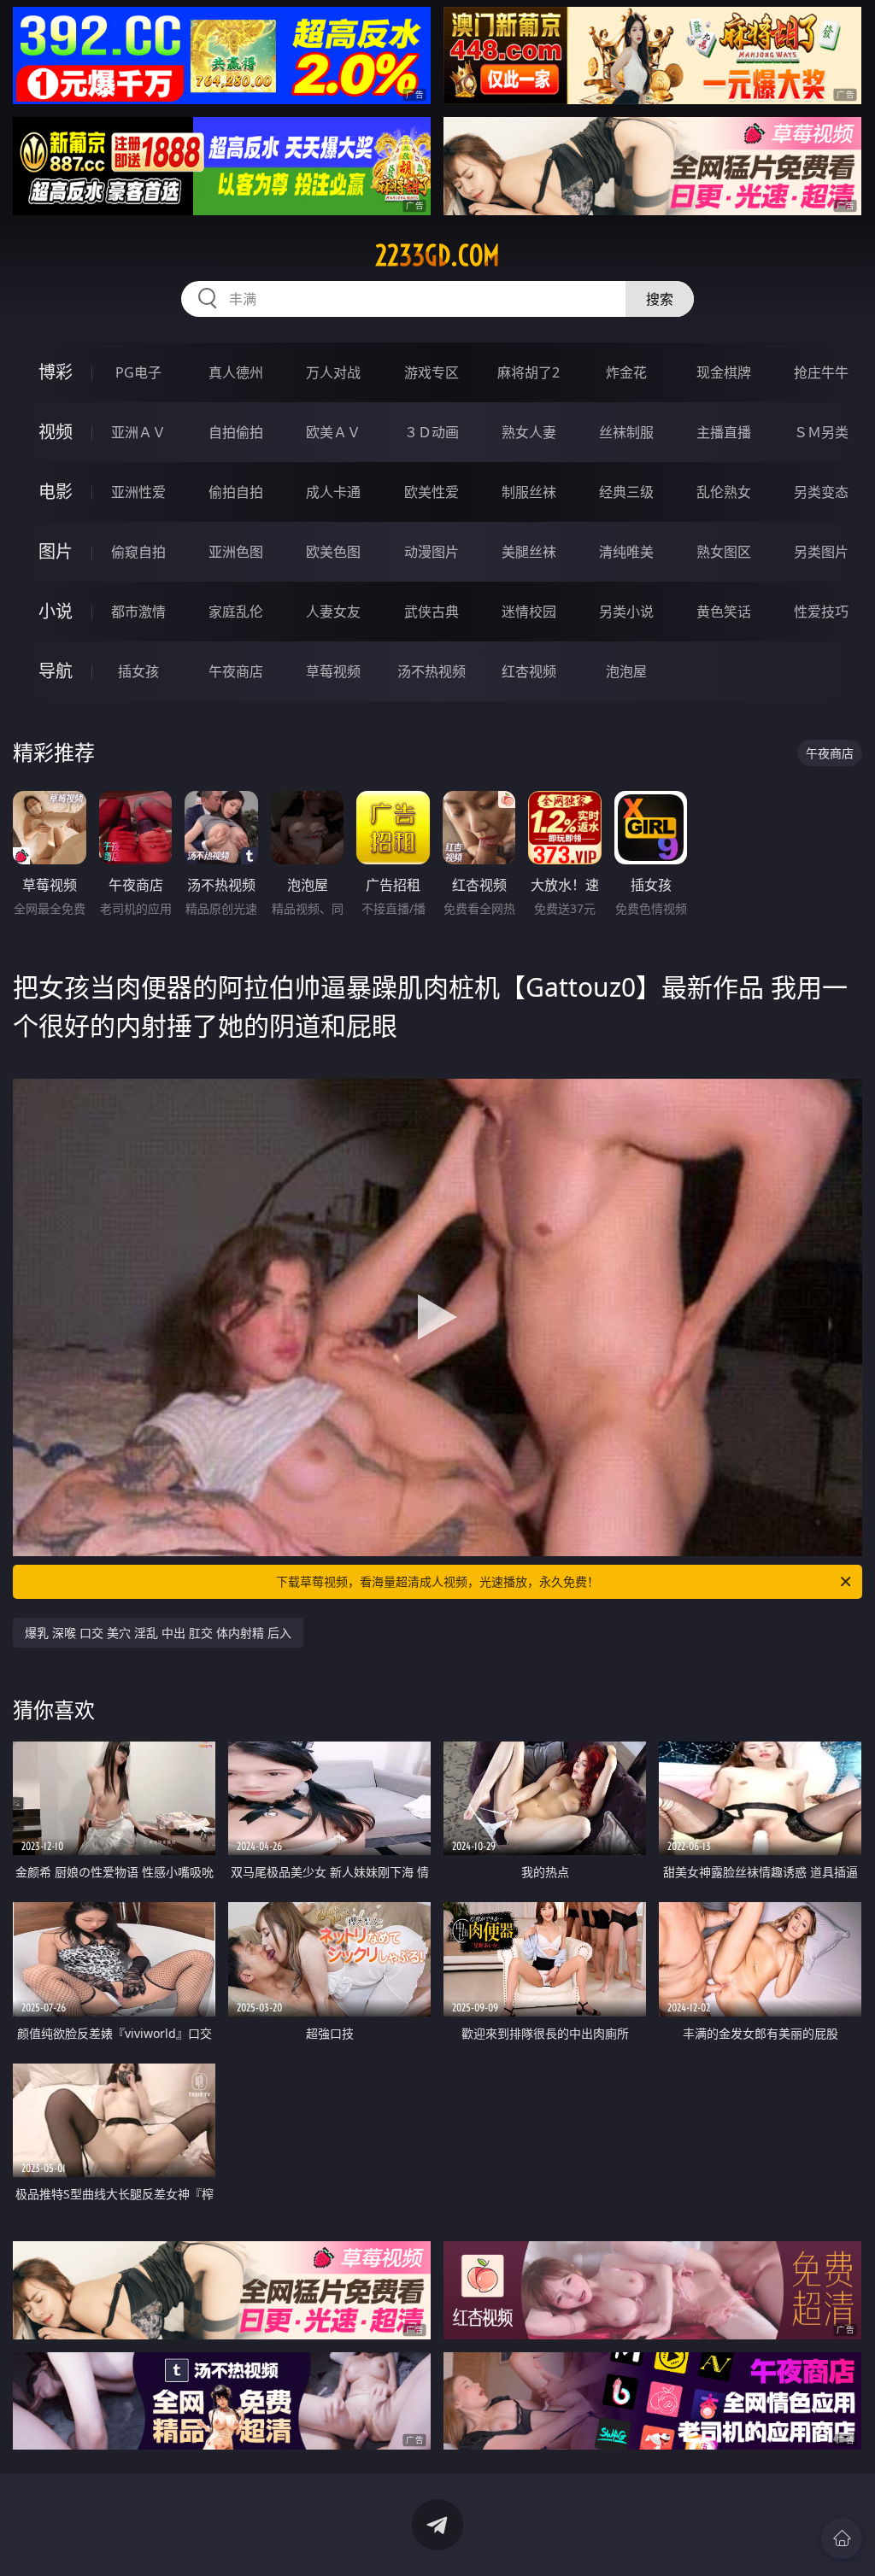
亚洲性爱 (138, 492)
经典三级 (626, 492)
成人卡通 (333, 492)
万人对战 (333, 372)
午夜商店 (236, 671)
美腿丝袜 (529, 552)
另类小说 (626, 612)
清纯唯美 (626, 552)
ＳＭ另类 (821, 432)
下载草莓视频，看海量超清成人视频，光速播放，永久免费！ (437, 1581)
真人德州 (236, 372)
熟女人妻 (529, 432)
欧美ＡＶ (333, 432)
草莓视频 (333, 671)
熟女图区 (724, 552)
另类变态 (821, 492)
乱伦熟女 (724, 492)
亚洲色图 (236, 552)
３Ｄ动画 (432, 432)
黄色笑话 (724, 612)
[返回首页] (842, 2538)
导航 (56, 671)
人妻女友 (333, 612)
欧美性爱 (432, 492)
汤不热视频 (432, 671)
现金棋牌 (724, 372)
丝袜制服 (626, 432)
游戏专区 (432, 372)
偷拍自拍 (236, 492)
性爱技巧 (821, 612)
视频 (56, 432)
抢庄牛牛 (821, 372)
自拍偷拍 (236, 432)
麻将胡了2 (529, 372)
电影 (56, 492)
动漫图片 (432, 552)
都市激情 (138, 612)
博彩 (56, 372)
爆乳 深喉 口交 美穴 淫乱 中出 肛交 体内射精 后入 (158, 1633)
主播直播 (724, 432)
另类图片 (821, 552)
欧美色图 (333, 552)
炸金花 (626, 372)
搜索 (660, 299)
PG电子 (138, 372)
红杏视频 (529, 671)
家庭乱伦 (236, 612)
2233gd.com (437, 255)
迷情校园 (529, 612)
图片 (56, 551)
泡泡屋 (626, 671)
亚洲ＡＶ (138, 432)
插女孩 (138, 671)
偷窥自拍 (138, 552)
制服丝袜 (529, 492)
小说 (56, 611)
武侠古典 (432, 612)
